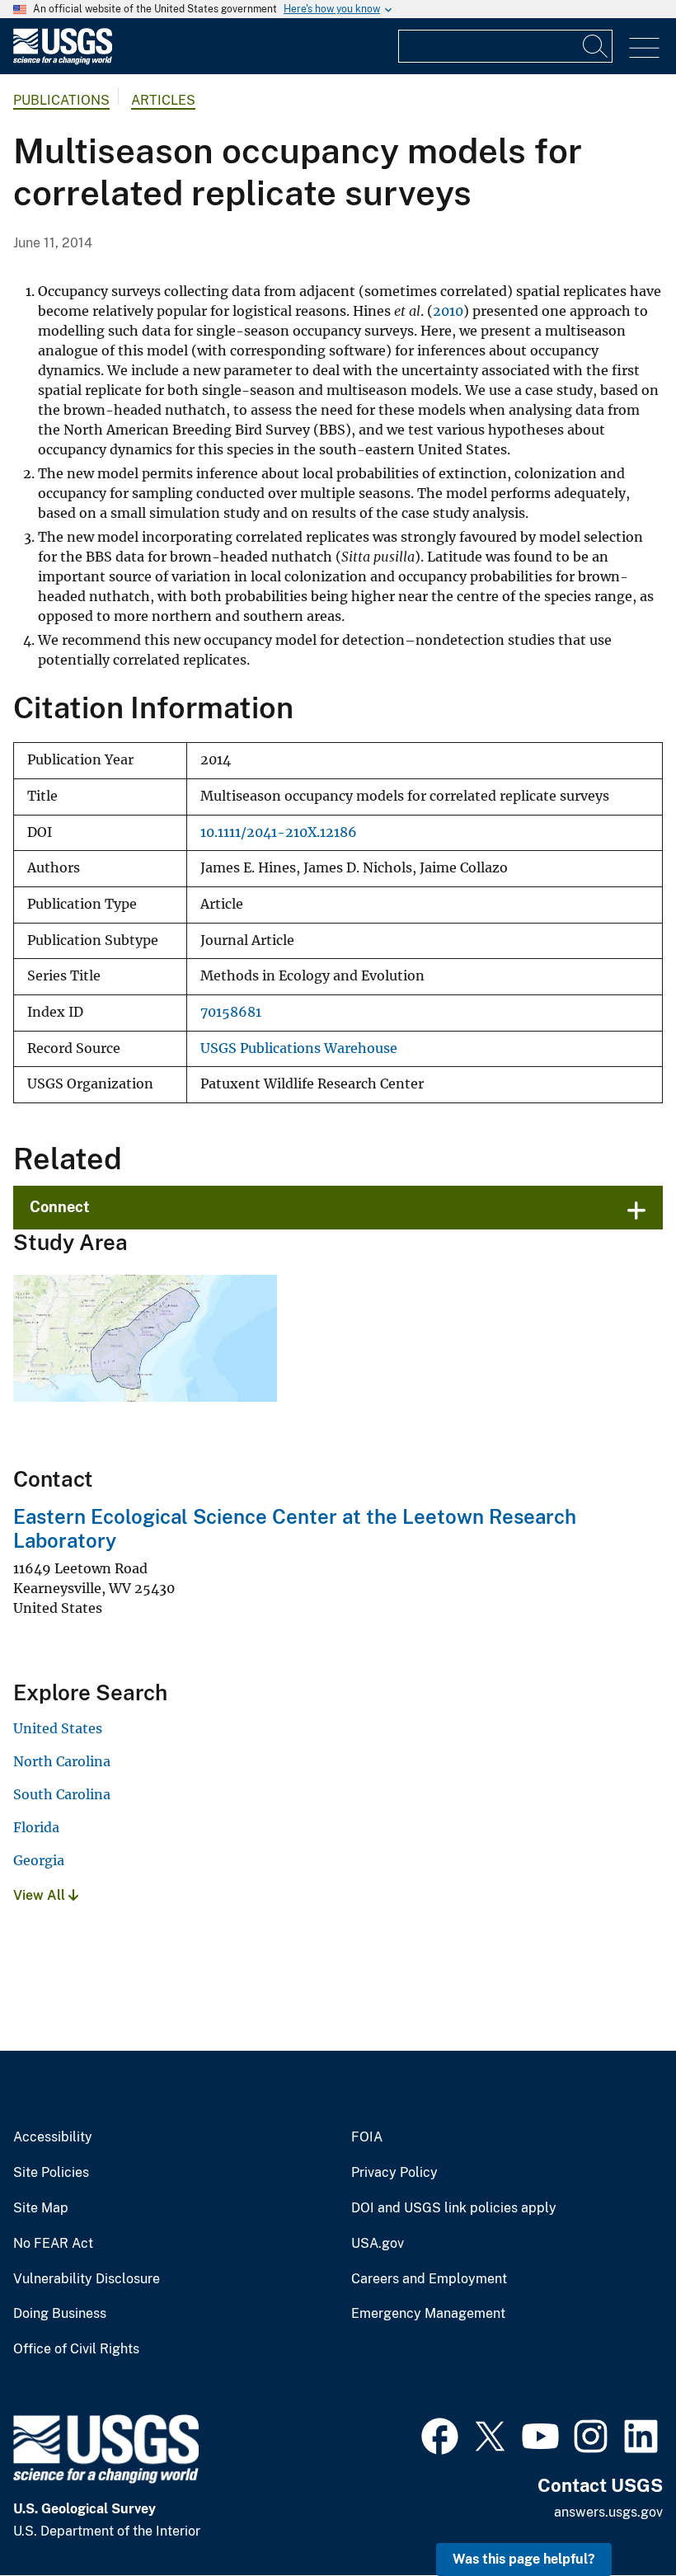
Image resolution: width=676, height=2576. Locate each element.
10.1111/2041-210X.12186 (279, 832)
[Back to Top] (616, 2516)
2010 (448, 311)
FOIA (367, 2137)
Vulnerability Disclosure (87, 2279)
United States (58, 1728)
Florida (36, 1827)
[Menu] (644, 48)
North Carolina (62, 1761)
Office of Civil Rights (76, 2349)
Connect (60, 1207)
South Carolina (62, 1794)
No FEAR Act (53, 2244)
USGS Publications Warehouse (299, 1048)
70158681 (231, 1012)
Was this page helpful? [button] (524, 2559)
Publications (61, 100)
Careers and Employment (429, 2279)
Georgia (39, 1860)
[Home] (63, 61)
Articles (163, 100)
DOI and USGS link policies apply (454, 2208)
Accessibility (53, 2137)
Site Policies (51, 2173)
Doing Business (60, 2314)
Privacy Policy (394, 2173)
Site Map (41, 2208)
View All (41, 1895)
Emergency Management (428, 2314)
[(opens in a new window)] (440, 2434)
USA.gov (378, 2244)
